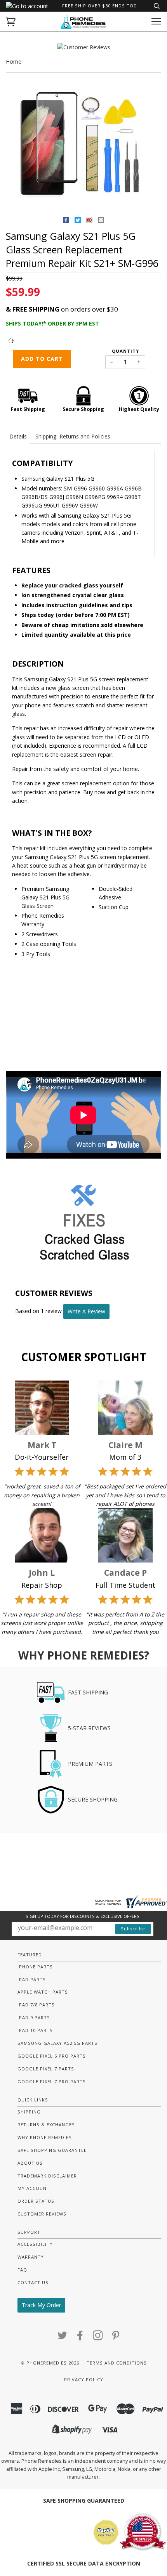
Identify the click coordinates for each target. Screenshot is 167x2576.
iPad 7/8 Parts (36, 2005)
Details (18, 436)
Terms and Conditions (117, 2363)
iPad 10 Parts (35, 2030)
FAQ (22, 2270)
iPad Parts (32, 1979)
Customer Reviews (42, 2214)
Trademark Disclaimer (47, 2176)
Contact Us (33, 2282)
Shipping (29, 2112)
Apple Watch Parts (43, 1992)
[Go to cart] (11, 22)
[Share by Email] (101, 221)
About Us (30, 2163)
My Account (34, 2188)
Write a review (86, 1311)
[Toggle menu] (156, 22)
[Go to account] (27, 6)
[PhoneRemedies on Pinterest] (116, 2338)
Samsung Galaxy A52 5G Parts (57, 2043)
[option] (83, 142)
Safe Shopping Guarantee (52, 2150)
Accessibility (35, 2244)
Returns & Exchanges (46, 2125)
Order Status (36, 2201)
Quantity (125, 351)
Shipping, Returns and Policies (73, 436)
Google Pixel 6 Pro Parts (52, 2056)
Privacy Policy (84, 2379)
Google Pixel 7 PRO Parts (52, 2081)
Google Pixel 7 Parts (46, 2069)
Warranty (31, 2257)
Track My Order (41, 2305)
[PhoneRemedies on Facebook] (80, 2338)
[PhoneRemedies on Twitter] (63, 2338)
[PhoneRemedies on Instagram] (98, 2338)
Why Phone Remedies (45, 2137)
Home (14, 61)
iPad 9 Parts (34, 2017)
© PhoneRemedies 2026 (50, 2363)
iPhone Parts (35, 1967)
